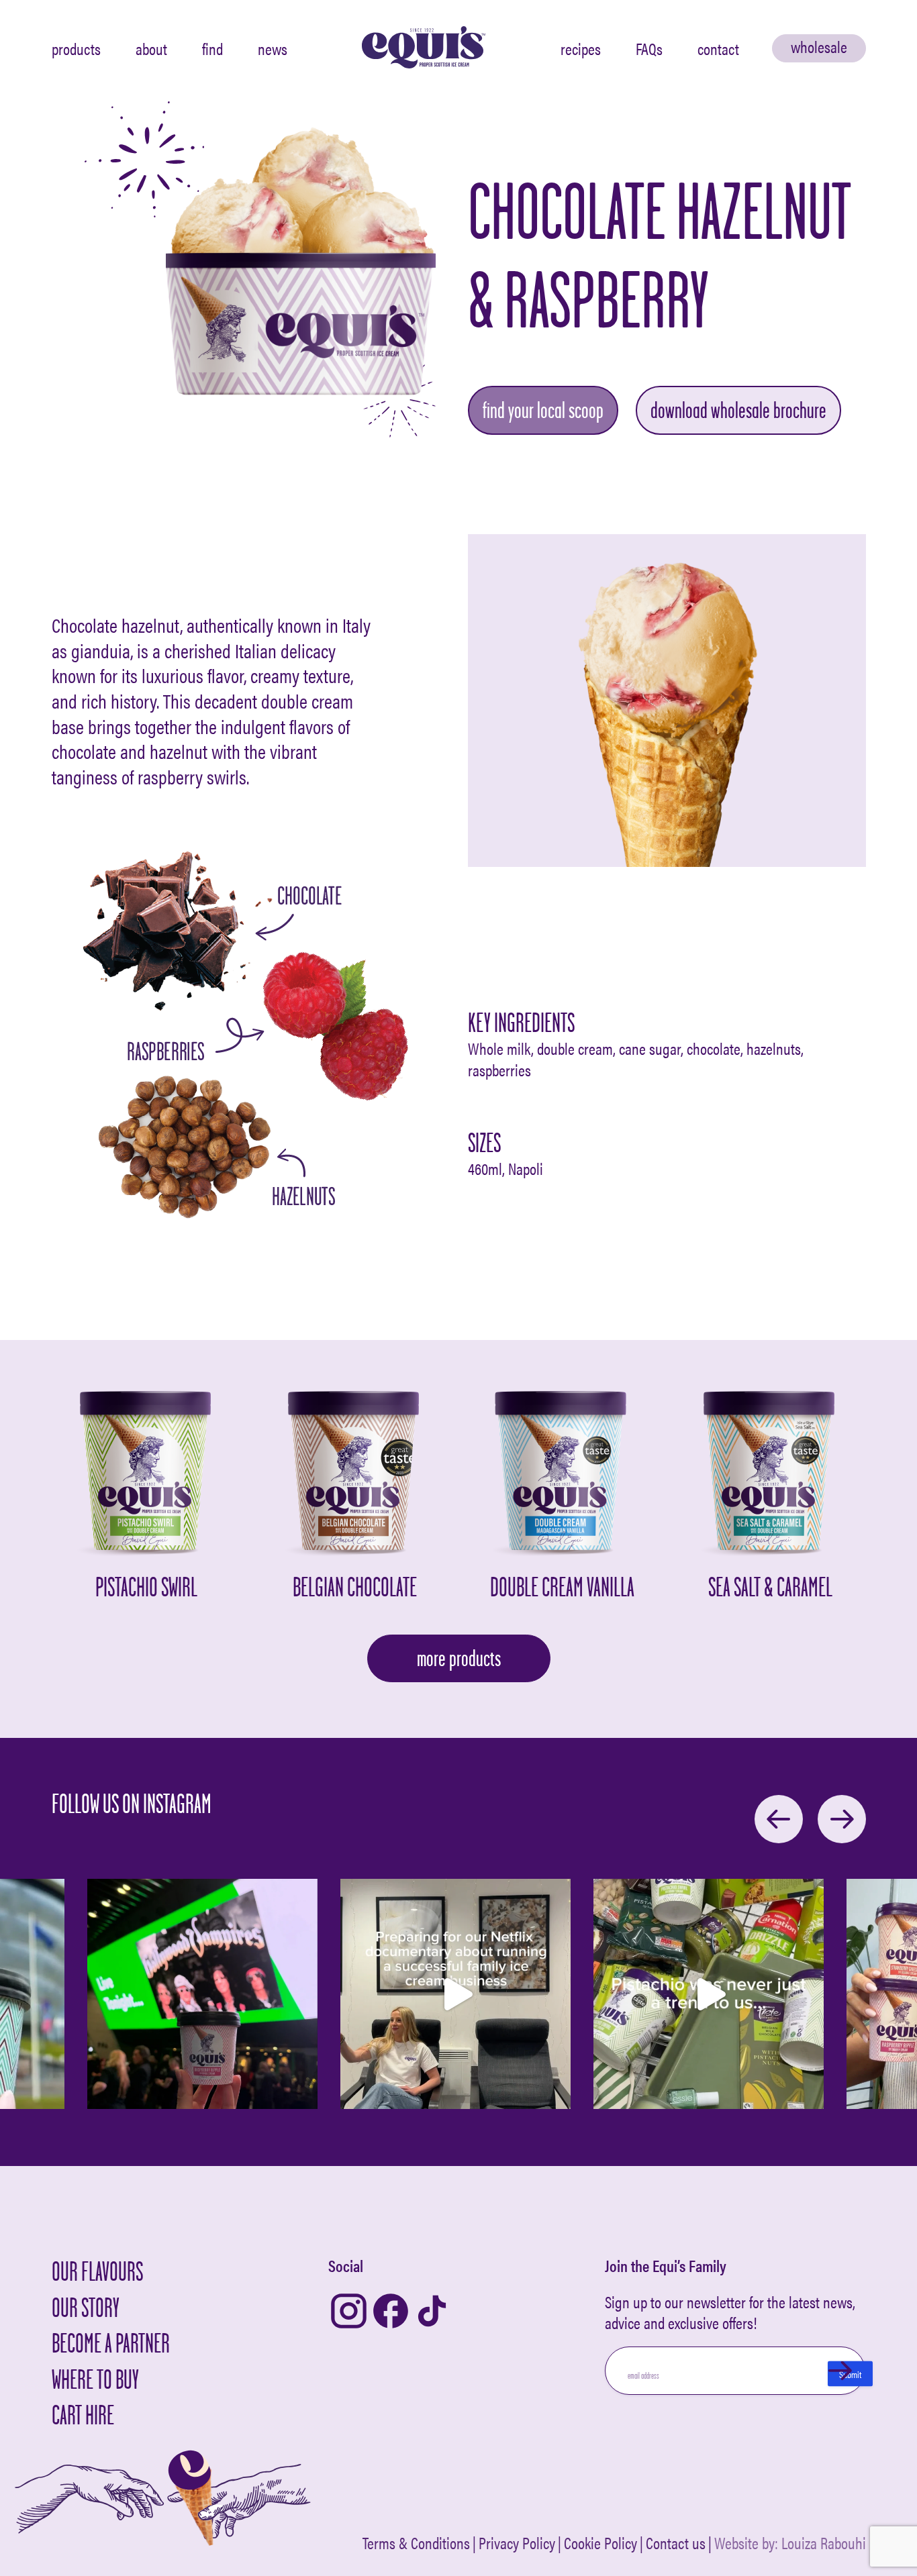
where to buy (95, 2379)
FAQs (649, 48)
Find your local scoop (543, 410)
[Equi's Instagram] (349, 2312)
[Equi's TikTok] (432, 2312)
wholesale (819, 46)
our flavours (97, 2271)
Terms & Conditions (416, 2543)
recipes (581, 48)
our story (86, 2307)
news (273, 48)
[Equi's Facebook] (391, 2312)
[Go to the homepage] (424, 48)
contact (718, 48)
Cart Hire (83, 2415)
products (76, 48)
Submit (850, 2374)
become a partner (111, 2343)
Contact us (676, 2543)
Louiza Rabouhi (824, 2542)
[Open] (202, 1994)
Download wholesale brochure (738, 410)
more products (459, 1658)
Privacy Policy (517, 2543)
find (212, 48)
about (151, 48)
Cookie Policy (600, 2543)
